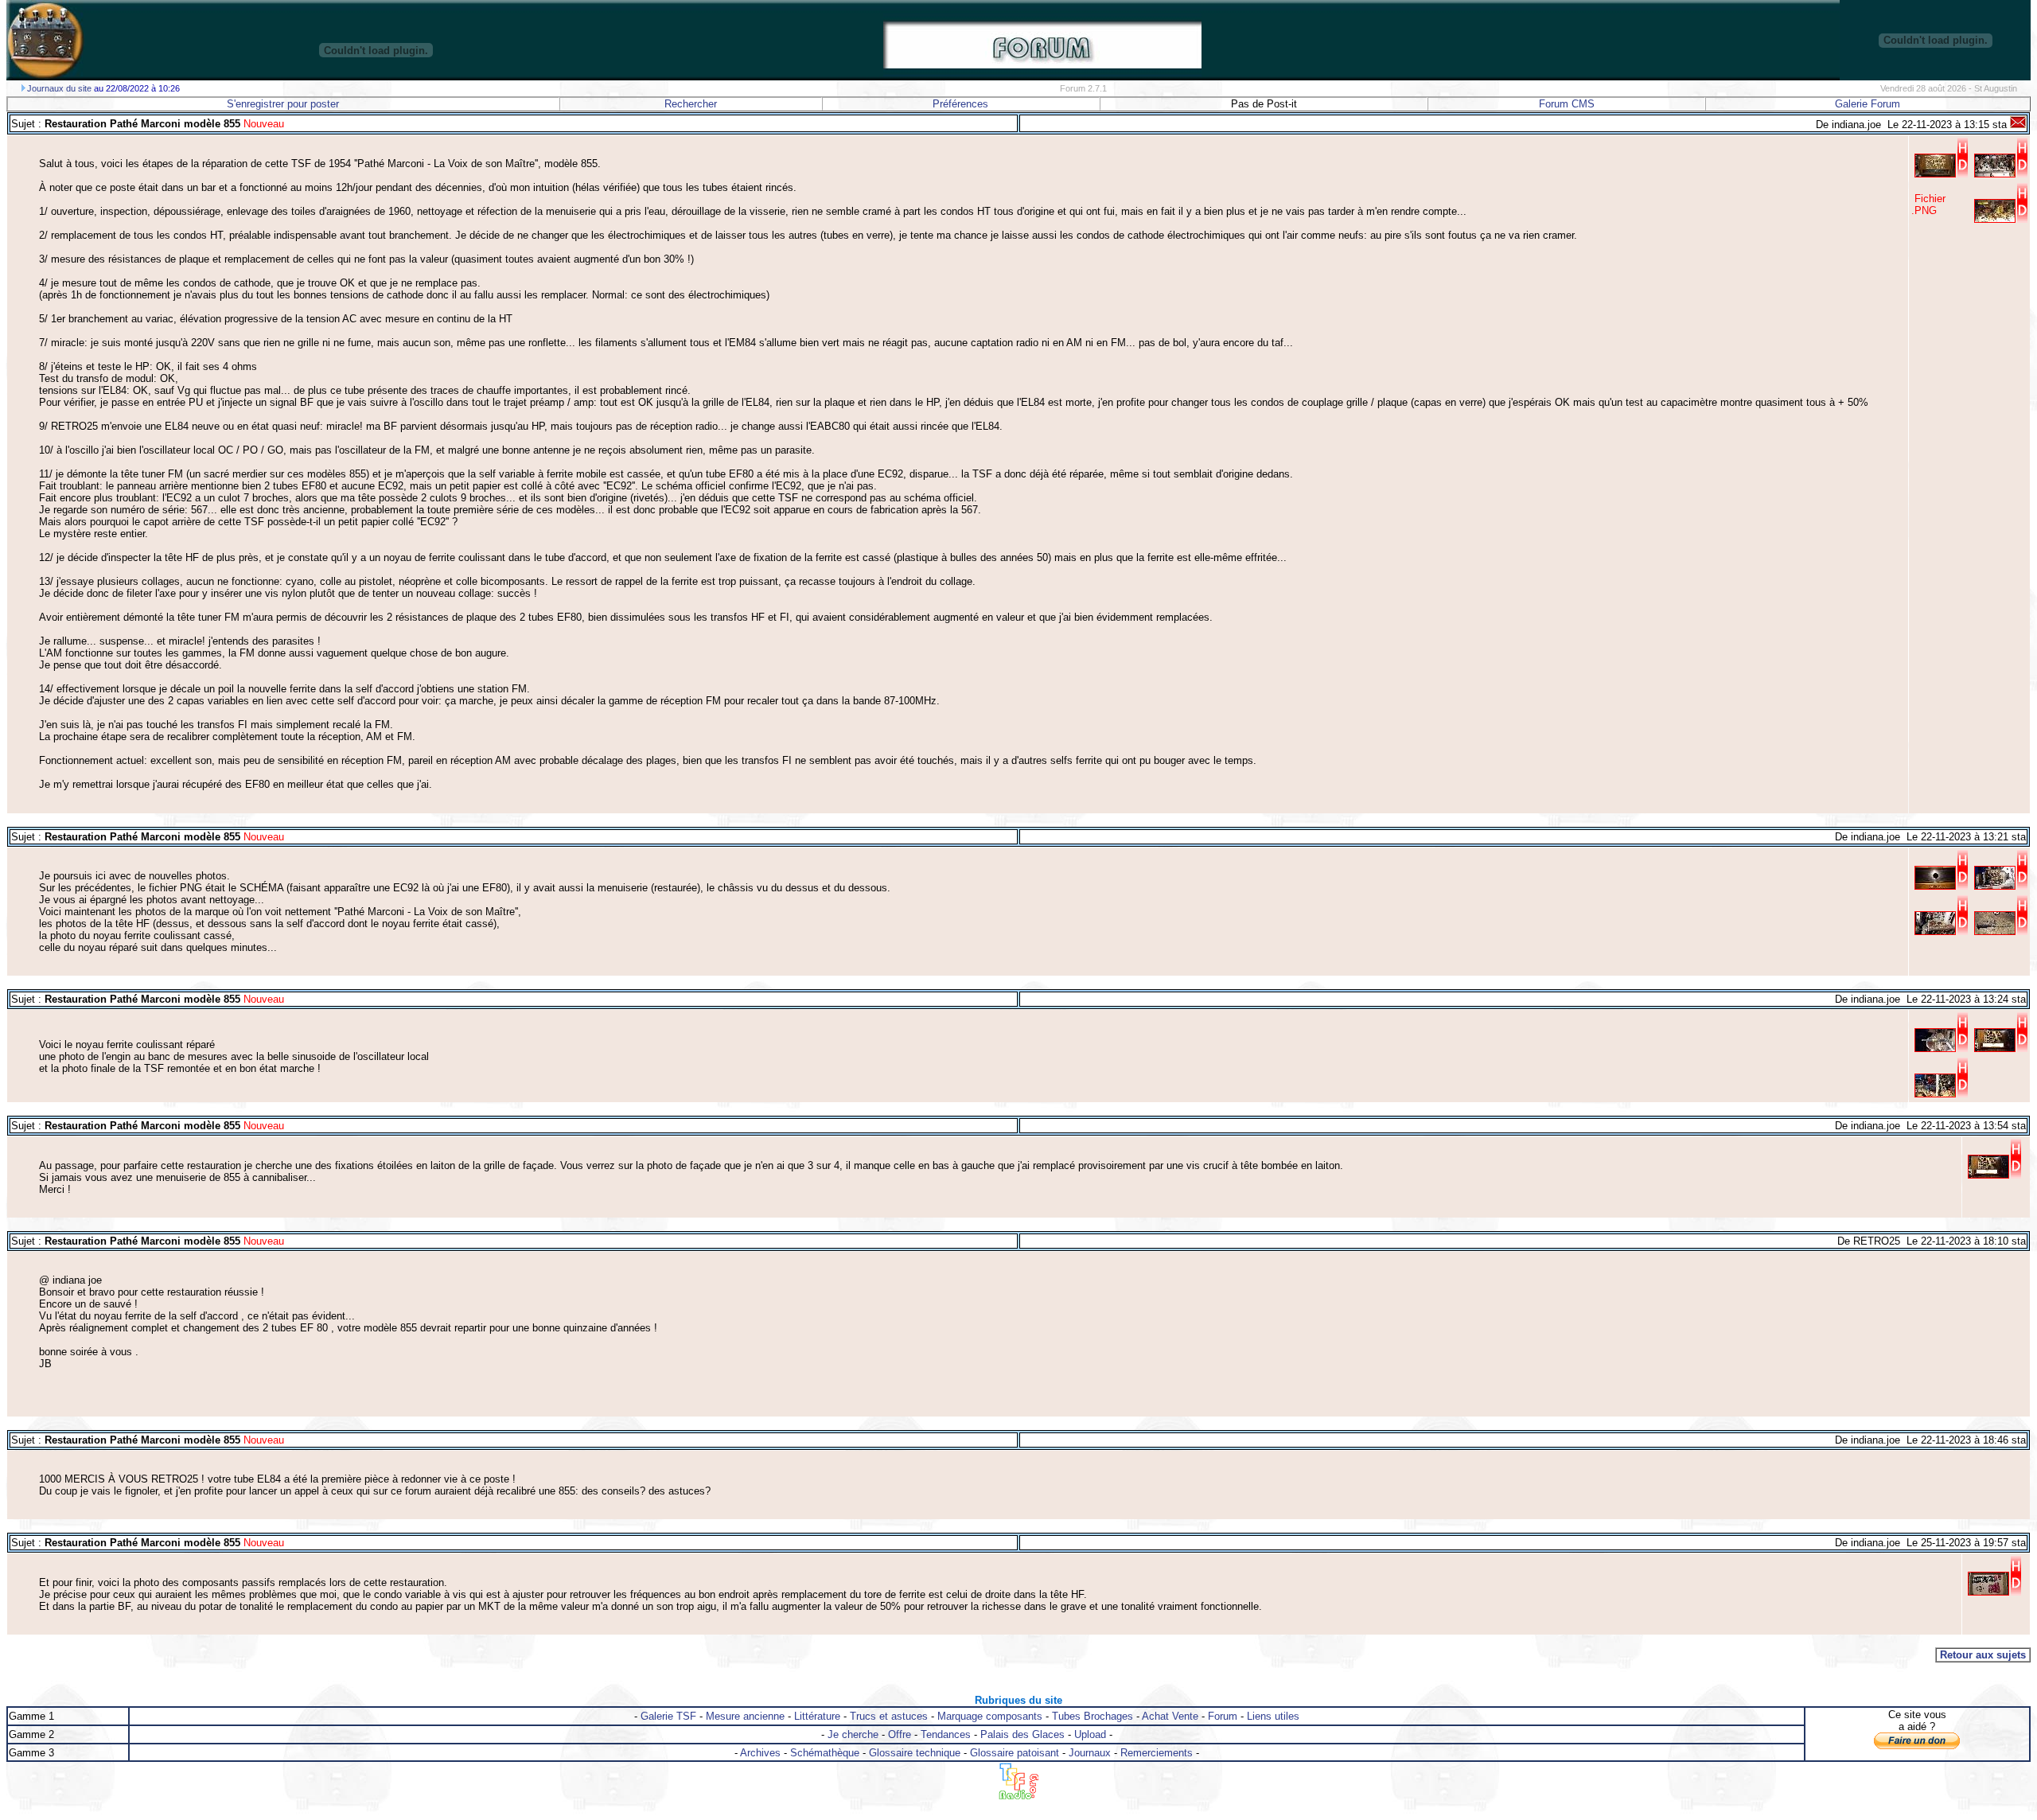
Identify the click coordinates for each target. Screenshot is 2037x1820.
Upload (1090, 1734)
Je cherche (853, 1734)
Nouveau (262, 124)
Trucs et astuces (889, 1716)
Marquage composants (990, 1716)
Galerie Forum (1868, 104)
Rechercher (691, 104)
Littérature (817, 1716)
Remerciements (1157, 1753)
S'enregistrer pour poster (283, 104)
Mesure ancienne (745, 1716)
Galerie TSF (668, 1716)
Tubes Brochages (1093, 1716)
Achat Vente (1170, 1716)
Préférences (960, 104)
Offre (900, 1734)
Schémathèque (825, 1753)
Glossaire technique (915, 1753)
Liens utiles (1273, 1716)
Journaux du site (59, 88)
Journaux (1090, 1753)
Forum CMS (1567, 104)
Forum (1223, 1716)
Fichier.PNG (1928, 205)
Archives (760, 1753)
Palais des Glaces (1022, 1734)
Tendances (946, 1734)
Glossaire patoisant (1015, 1753)
